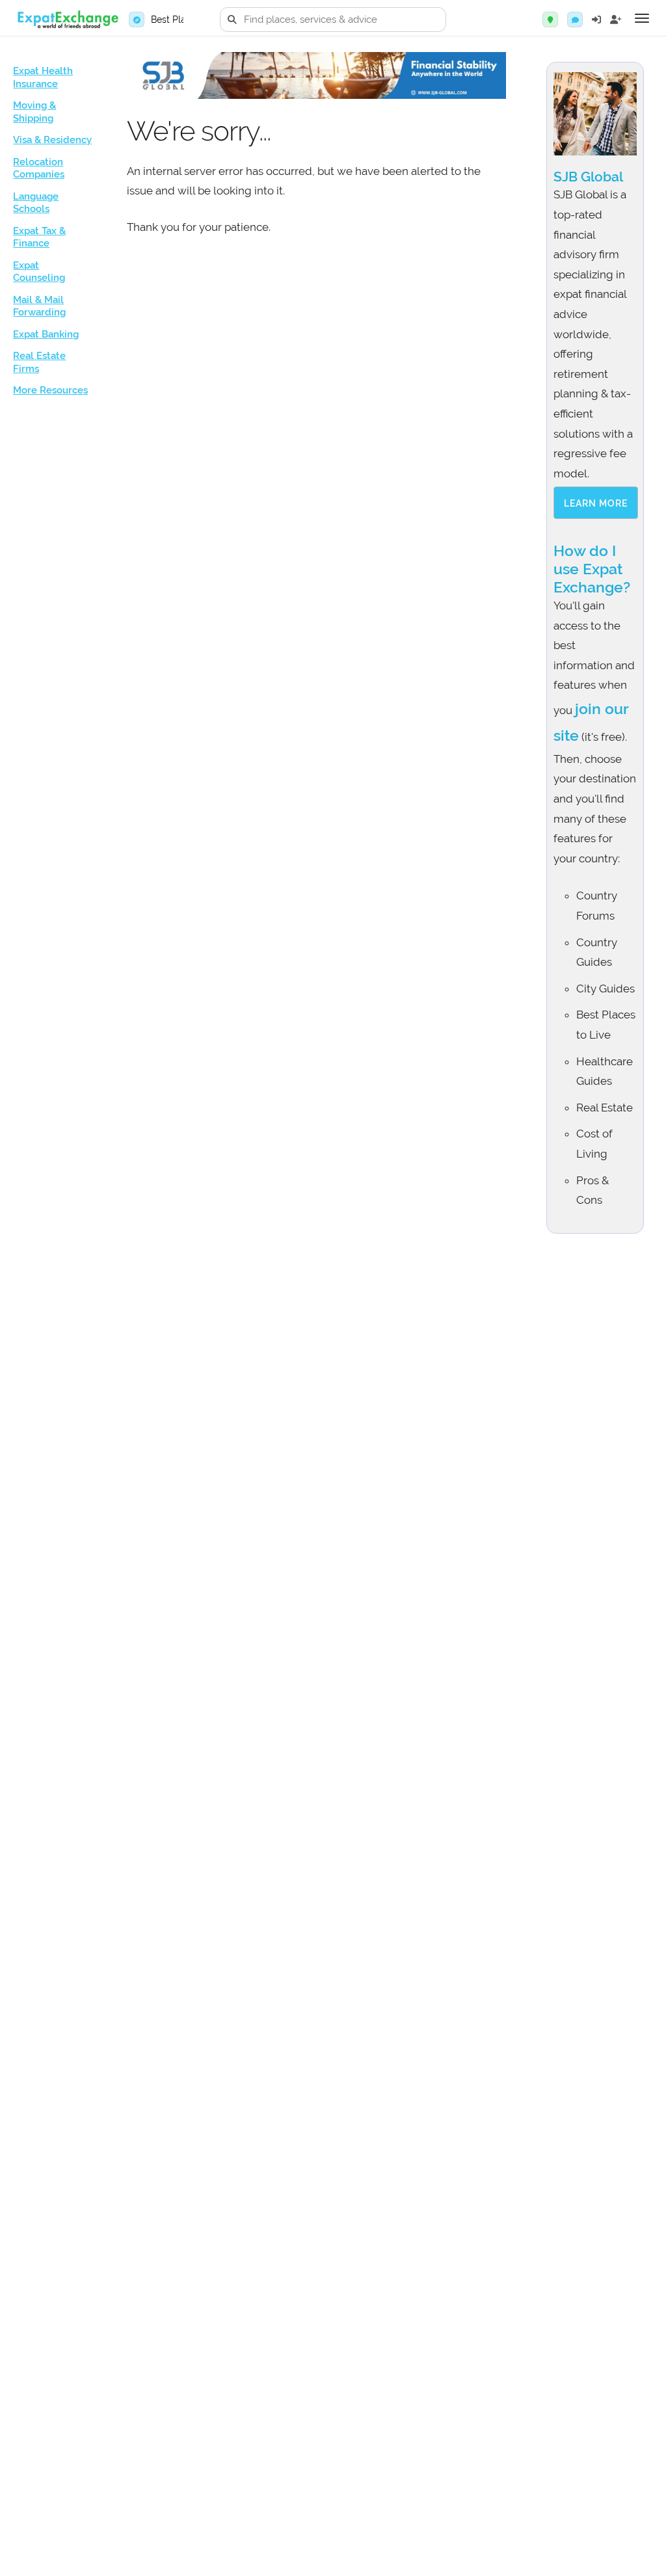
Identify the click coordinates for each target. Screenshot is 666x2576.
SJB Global (588, 177)
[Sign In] (596, 20)
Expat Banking (46, 334)
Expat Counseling (39, 272)
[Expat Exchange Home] (68, 20)
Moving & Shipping (34, 112)
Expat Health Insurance (43, 77)
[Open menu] (642, 18)
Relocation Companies (39, 168)
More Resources (50, 390)
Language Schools (36, 203)
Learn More (596, 503)
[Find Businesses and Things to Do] (550, 20)
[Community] (575, 20)
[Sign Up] (616, 20)
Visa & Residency (52, 140)
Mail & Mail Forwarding (39, 306)
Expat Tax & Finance (39, 237)
